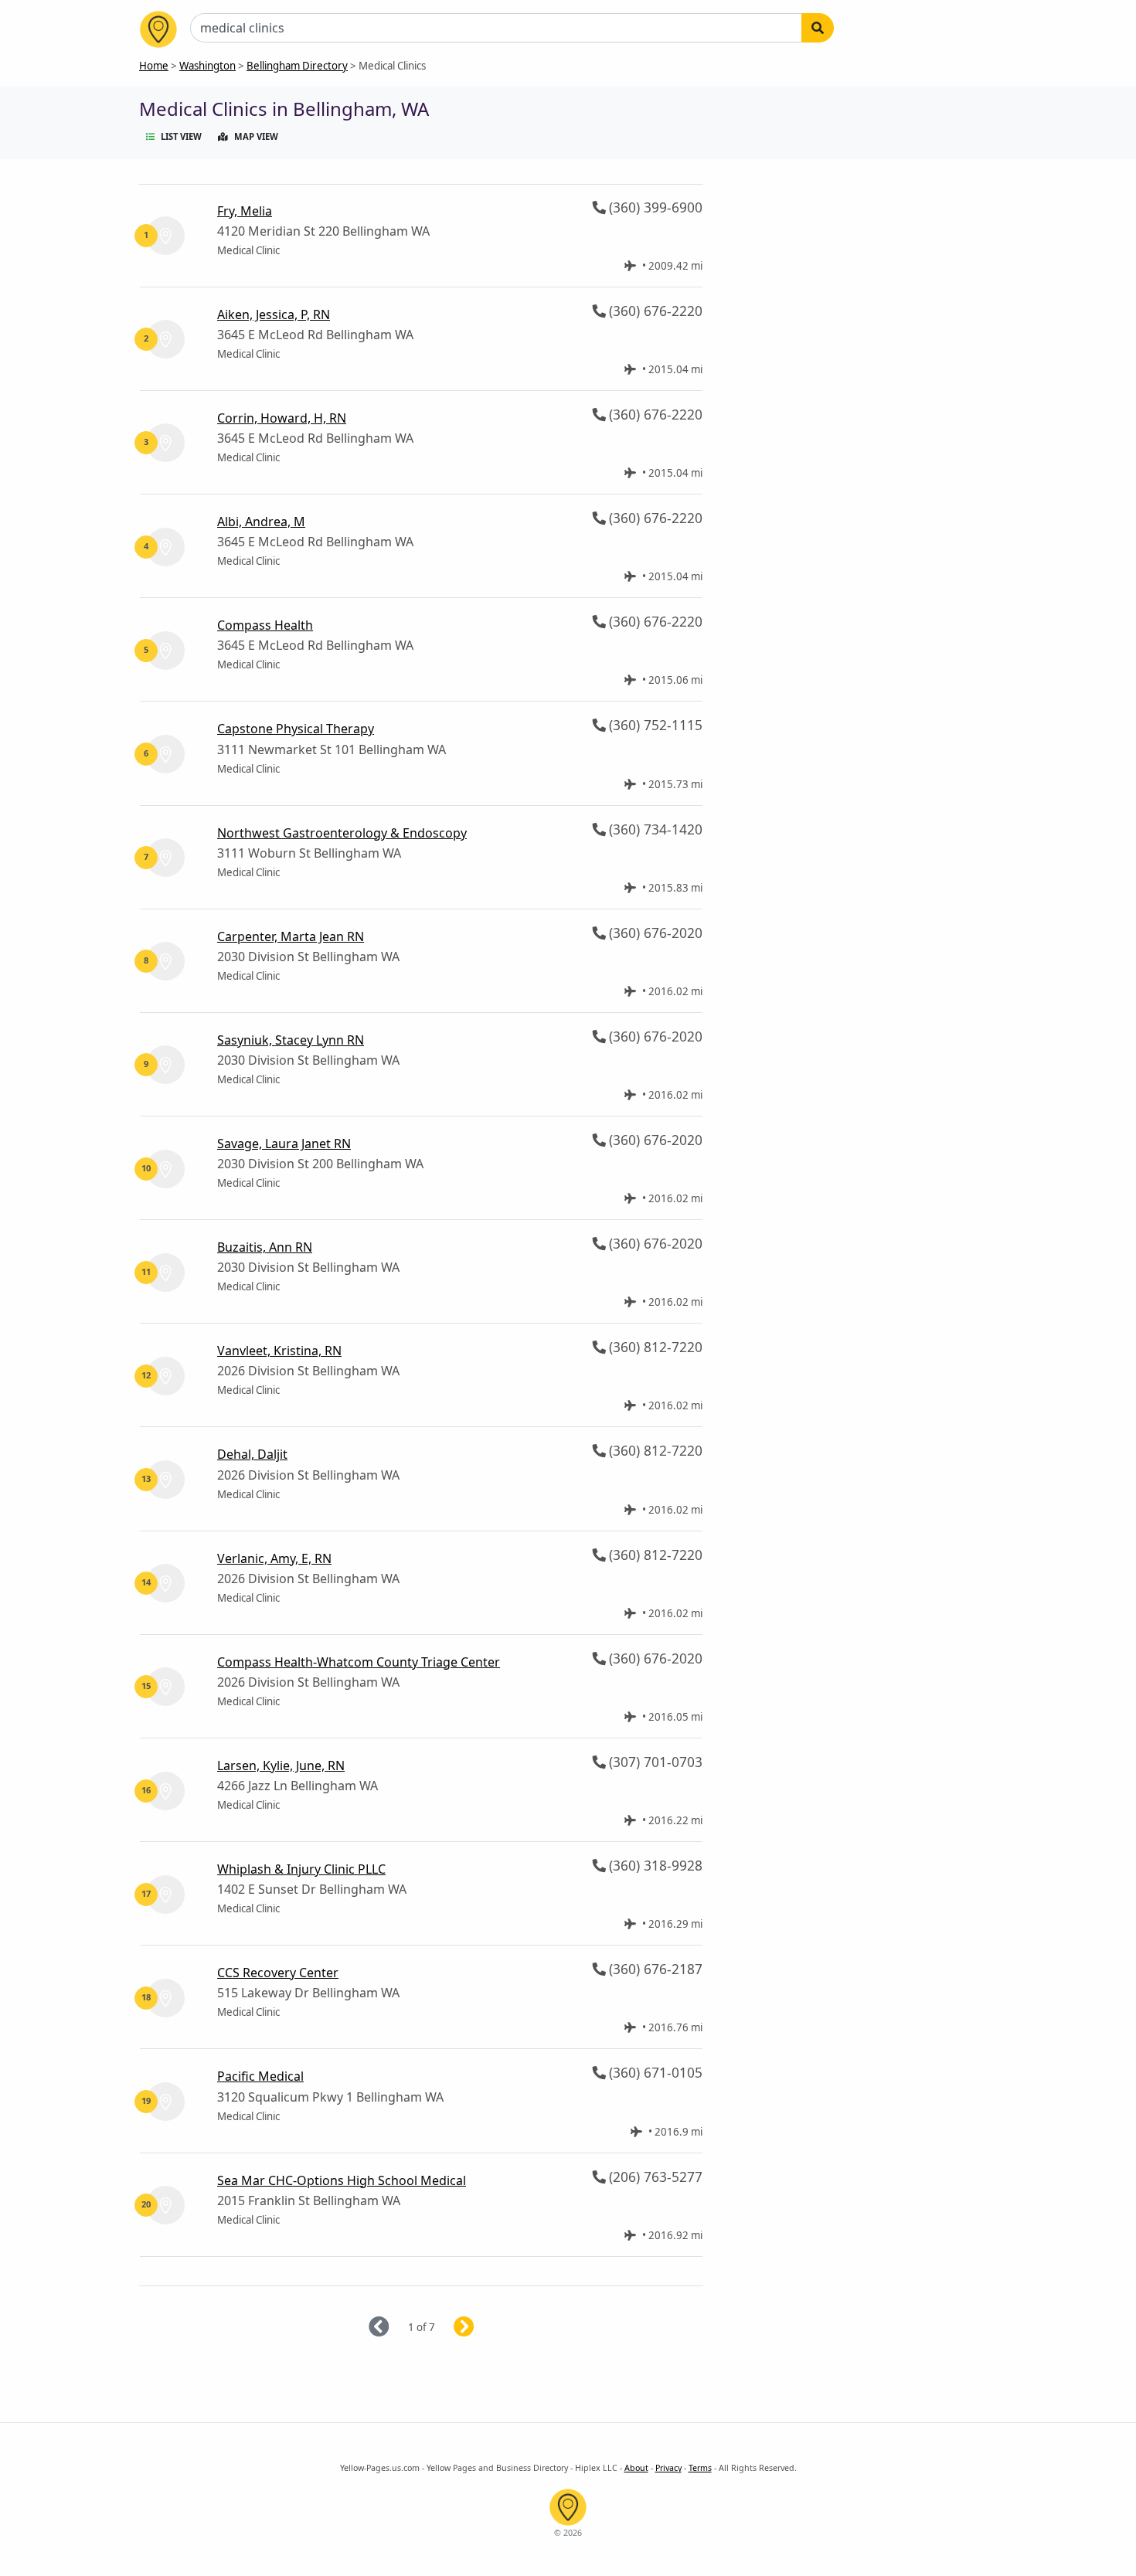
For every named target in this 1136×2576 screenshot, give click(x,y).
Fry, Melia (245, 211)
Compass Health (265, 625)
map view (256, 136)
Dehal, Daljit (252, 1454)
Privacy (668, 2468)
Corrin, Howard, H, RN (282, 418)
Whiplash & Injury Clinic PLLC (301, 1869)
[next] (483, 2328)
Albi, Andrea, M (261, 522)
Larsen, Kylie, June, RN (281, 1765)
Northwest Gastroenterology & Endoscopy (342, 833)
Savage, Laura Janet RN (284, 1144)
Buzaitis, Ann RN (265, 1247)
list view (181, 136)
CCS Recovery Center (278, 1973)
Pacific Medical (260, 2076)
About (636, 2468)
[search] (818, 28)
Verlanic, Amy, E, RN (274, 1558)
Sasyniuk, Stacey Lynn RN (291, 1040)
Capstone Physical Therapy (296, 729)
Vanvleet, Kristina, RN (279, 1351)
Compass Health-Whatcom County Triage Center (359, 1662)
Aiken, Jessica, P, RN (274, 314)
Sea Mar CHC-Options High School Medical (342, 2180)
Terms (700, 2468)
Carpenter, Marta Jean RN (291, 936)
